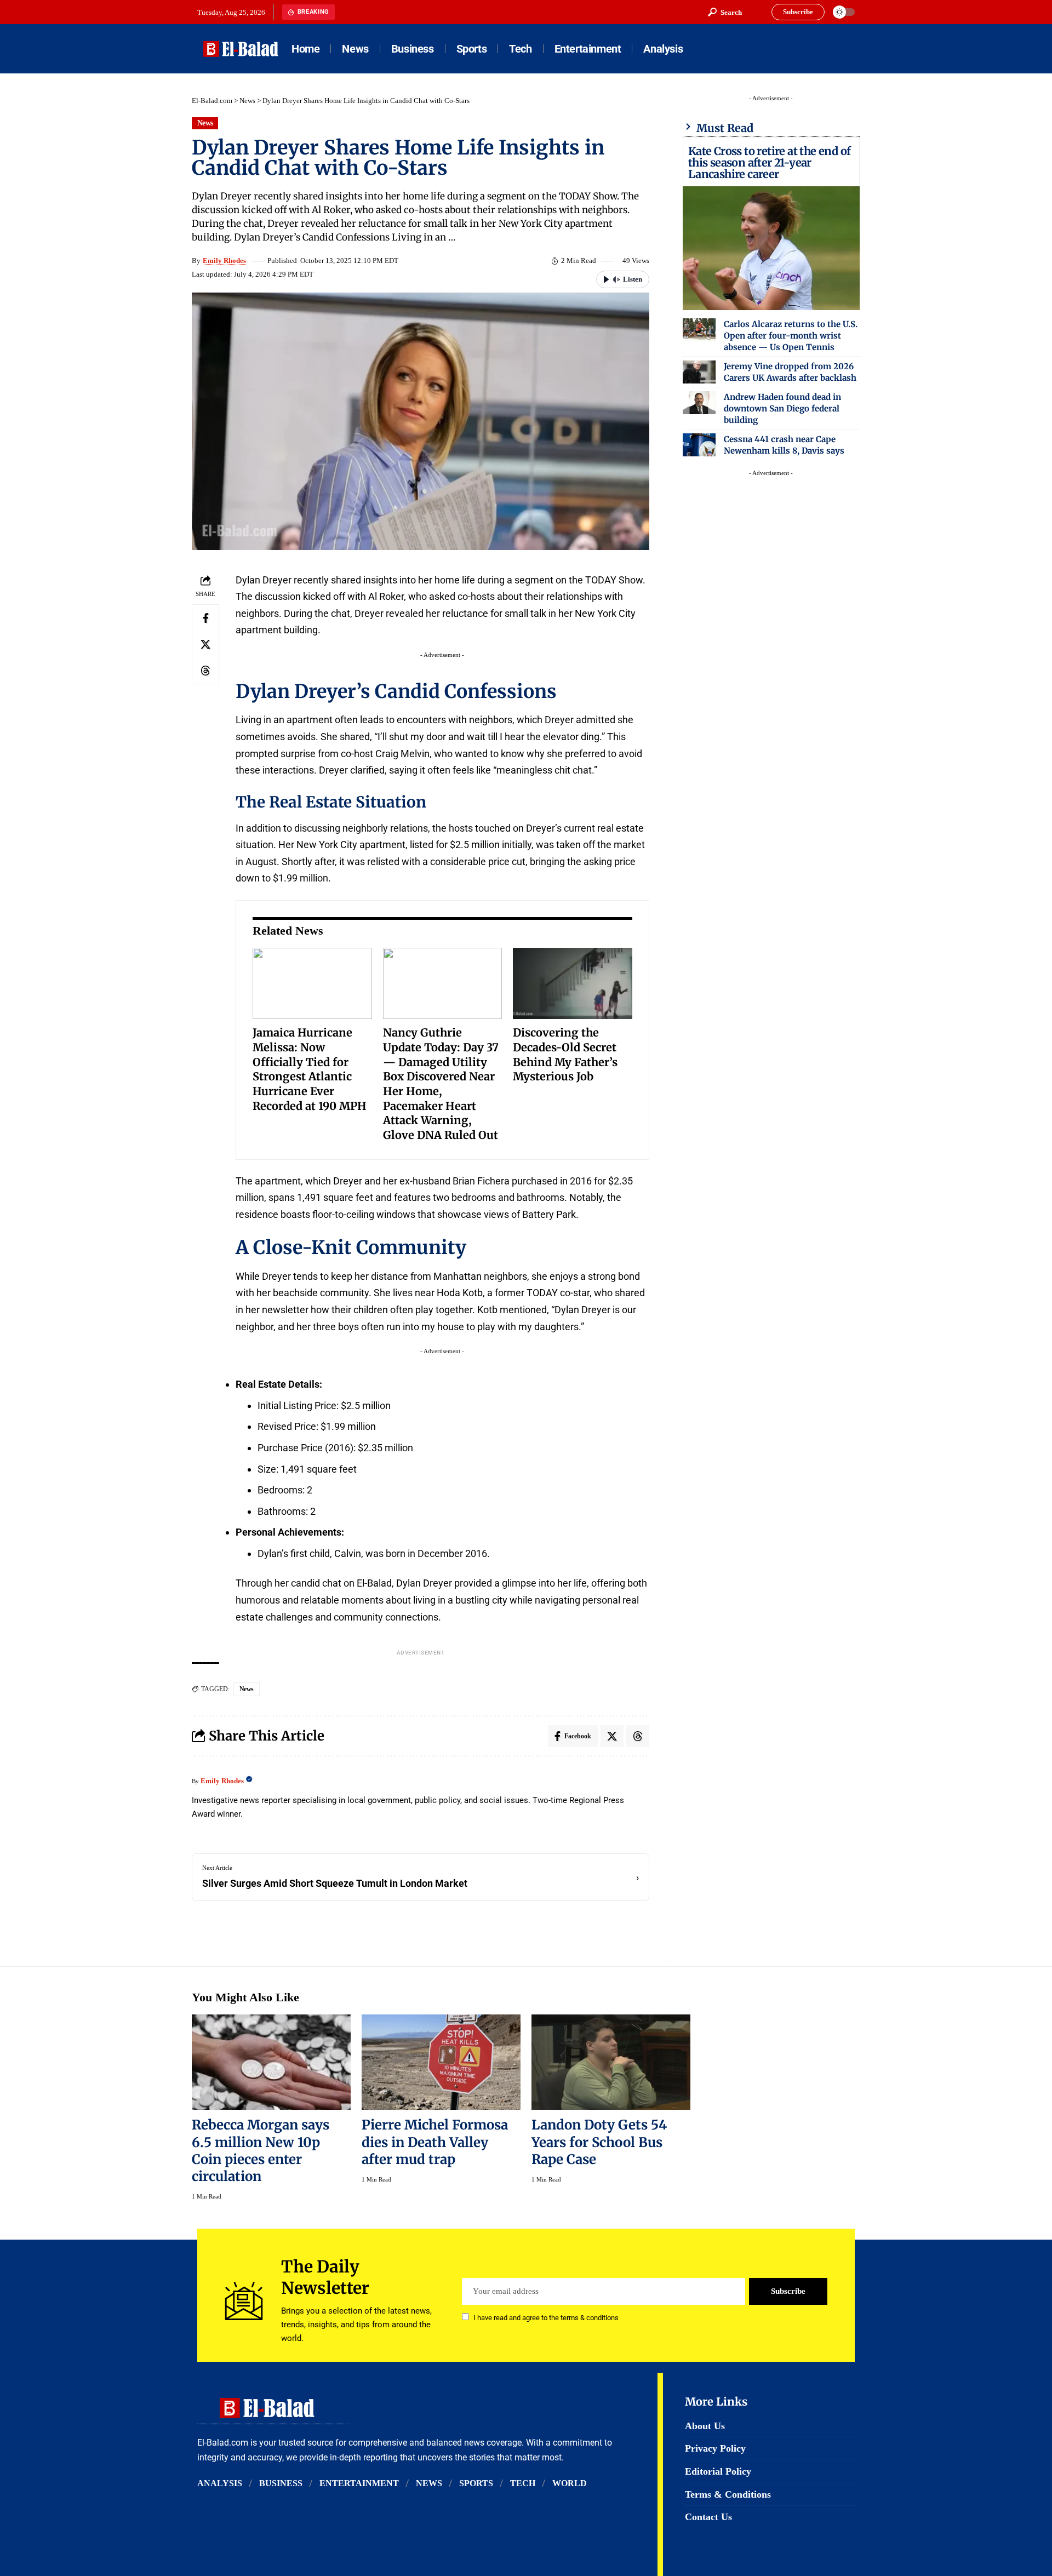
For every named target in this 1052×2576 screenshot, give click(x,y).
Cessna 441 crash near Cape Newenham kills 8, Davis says (784, 445)
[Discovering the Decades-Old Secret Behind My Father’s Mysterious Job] (573, 984)
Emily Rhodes (224, 261)
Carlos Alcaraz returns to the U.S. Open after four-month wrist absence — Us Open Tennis (791, 336)
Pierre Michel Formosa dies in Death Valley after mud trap (435, 2142)
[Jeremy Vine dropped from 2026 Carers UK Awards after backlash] (699, 372)
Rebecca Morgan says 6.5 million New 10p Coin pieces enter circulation (261, 2150)
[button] (725, 12)
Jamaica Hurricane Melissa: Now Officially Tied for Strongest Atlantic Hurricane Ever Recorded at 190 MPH (310, 1069)
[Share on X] (205, 644)
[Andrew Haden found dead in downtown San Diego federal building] (699, 403)
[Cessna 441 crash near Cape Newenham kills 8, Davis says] (699, 445)
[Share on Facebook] (205, 618)
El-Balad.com (212, 101)
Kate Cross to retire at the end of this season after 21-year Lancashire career (770, 162)
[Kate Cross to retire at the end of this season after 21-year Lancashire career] (771, 248)
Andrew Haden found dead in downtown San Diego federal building (782, 408)
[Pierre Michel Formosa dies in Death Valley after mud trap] (441, 2062)
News (247, 101)
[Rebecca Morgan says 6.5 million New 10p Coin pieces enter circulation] (271, 2062)
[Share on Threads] (205, 671)
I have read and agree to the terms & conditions (546, 2318)
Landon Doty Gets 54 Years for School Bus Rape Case (599, 2142)
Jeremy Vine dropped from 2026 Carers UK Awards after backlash (790, 372)
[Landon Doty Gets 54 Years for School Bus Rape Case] (611, 2062)
